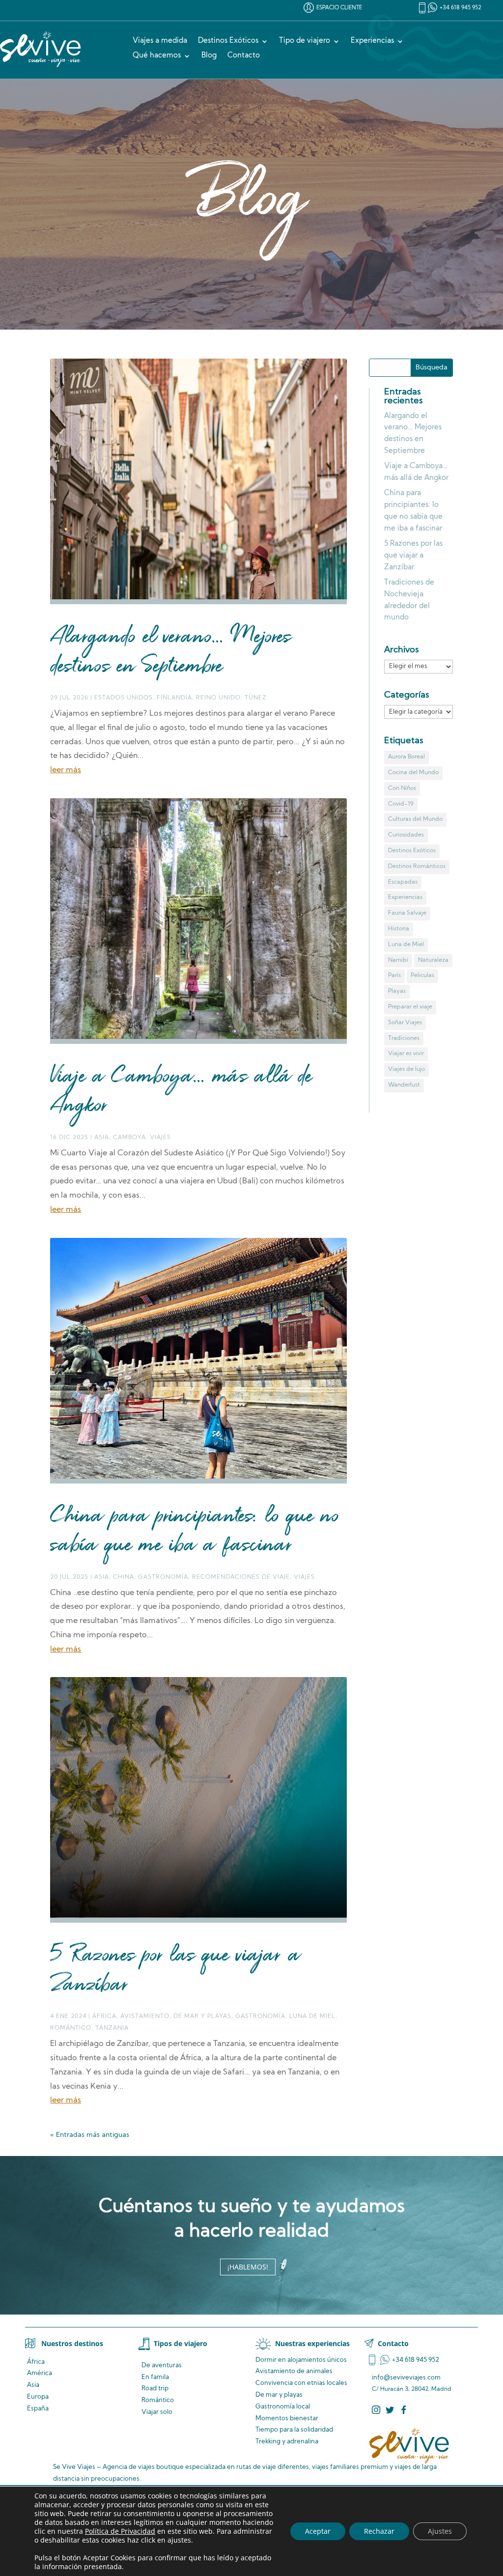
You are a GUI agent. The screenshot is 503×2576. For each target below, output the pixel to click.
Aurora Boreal (406, 757)
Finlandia (174, 698)
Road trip (155, 2389)
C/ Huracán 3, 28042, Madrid (412, 2389)
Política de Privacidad (120, 2531)
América (40, 2373)
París (394, 976)
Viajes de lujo (406, 1069)
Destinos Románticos (417, 867)
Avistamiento (145, 2016)
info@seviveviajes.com (406, 2378)
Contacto (244, 56)
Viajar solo (157, 2412)
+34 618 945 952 (461, 8)
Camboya (129, 1138)
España (38, 2409)
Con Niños (402, 788)
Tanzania (112, 2028)
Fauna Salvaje (407, 913)
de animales (294, 2371)
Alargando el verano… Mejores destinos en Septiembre (171, 652)
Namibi (398, 960)
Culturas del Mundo (415, 819)
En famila (155, 2377)
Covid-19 (401, 804)
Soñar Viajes (405, 1023)
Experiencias (372, 41)
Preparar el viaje (410, 1007)
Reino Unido (218, 698)
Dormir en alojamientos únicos (301, 2360)
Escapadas (403, 882)
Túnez (256, 698)
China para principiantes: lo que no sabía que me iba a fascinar (195, 1531)
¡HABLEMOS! (248, 2267)
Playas (397, 991)
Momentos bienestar (287, 2419)
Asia (102, 1138)
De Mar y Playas (202, 2016)
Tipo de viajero (305, 41)
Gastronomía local (283, 2407)
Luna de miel (312, 2016)
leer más (66, 770)
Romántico (71, 2028)
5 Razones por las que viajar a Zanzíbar (175, 1971)
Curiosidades (406, 835)
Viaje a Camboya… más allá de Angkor (181, 1092)
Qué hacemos (157, 56)
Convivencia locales (301, 2383)
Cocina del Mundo (413, 773)
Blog (209, 56)
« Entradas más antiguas (90, 2135)
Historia (399, 929)
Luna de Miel (406, 945)
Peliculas (422, 976)
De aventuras (162, 2366)
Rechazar (379, 2531)
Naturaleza (433, 960)
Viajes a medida (160, 41)
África (104, 2016)
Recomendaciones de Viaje (241, 1577)
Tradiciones (404, 1038)
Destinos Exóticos (228, 41)
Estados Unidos (124, 698)
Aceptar (318, 2531)
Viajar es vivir (406, 1054)
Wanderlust (404, 1085)
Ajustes (440, 2531)
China (124, 1577)
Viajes (160, 1138)
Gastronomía (163, 1577)
